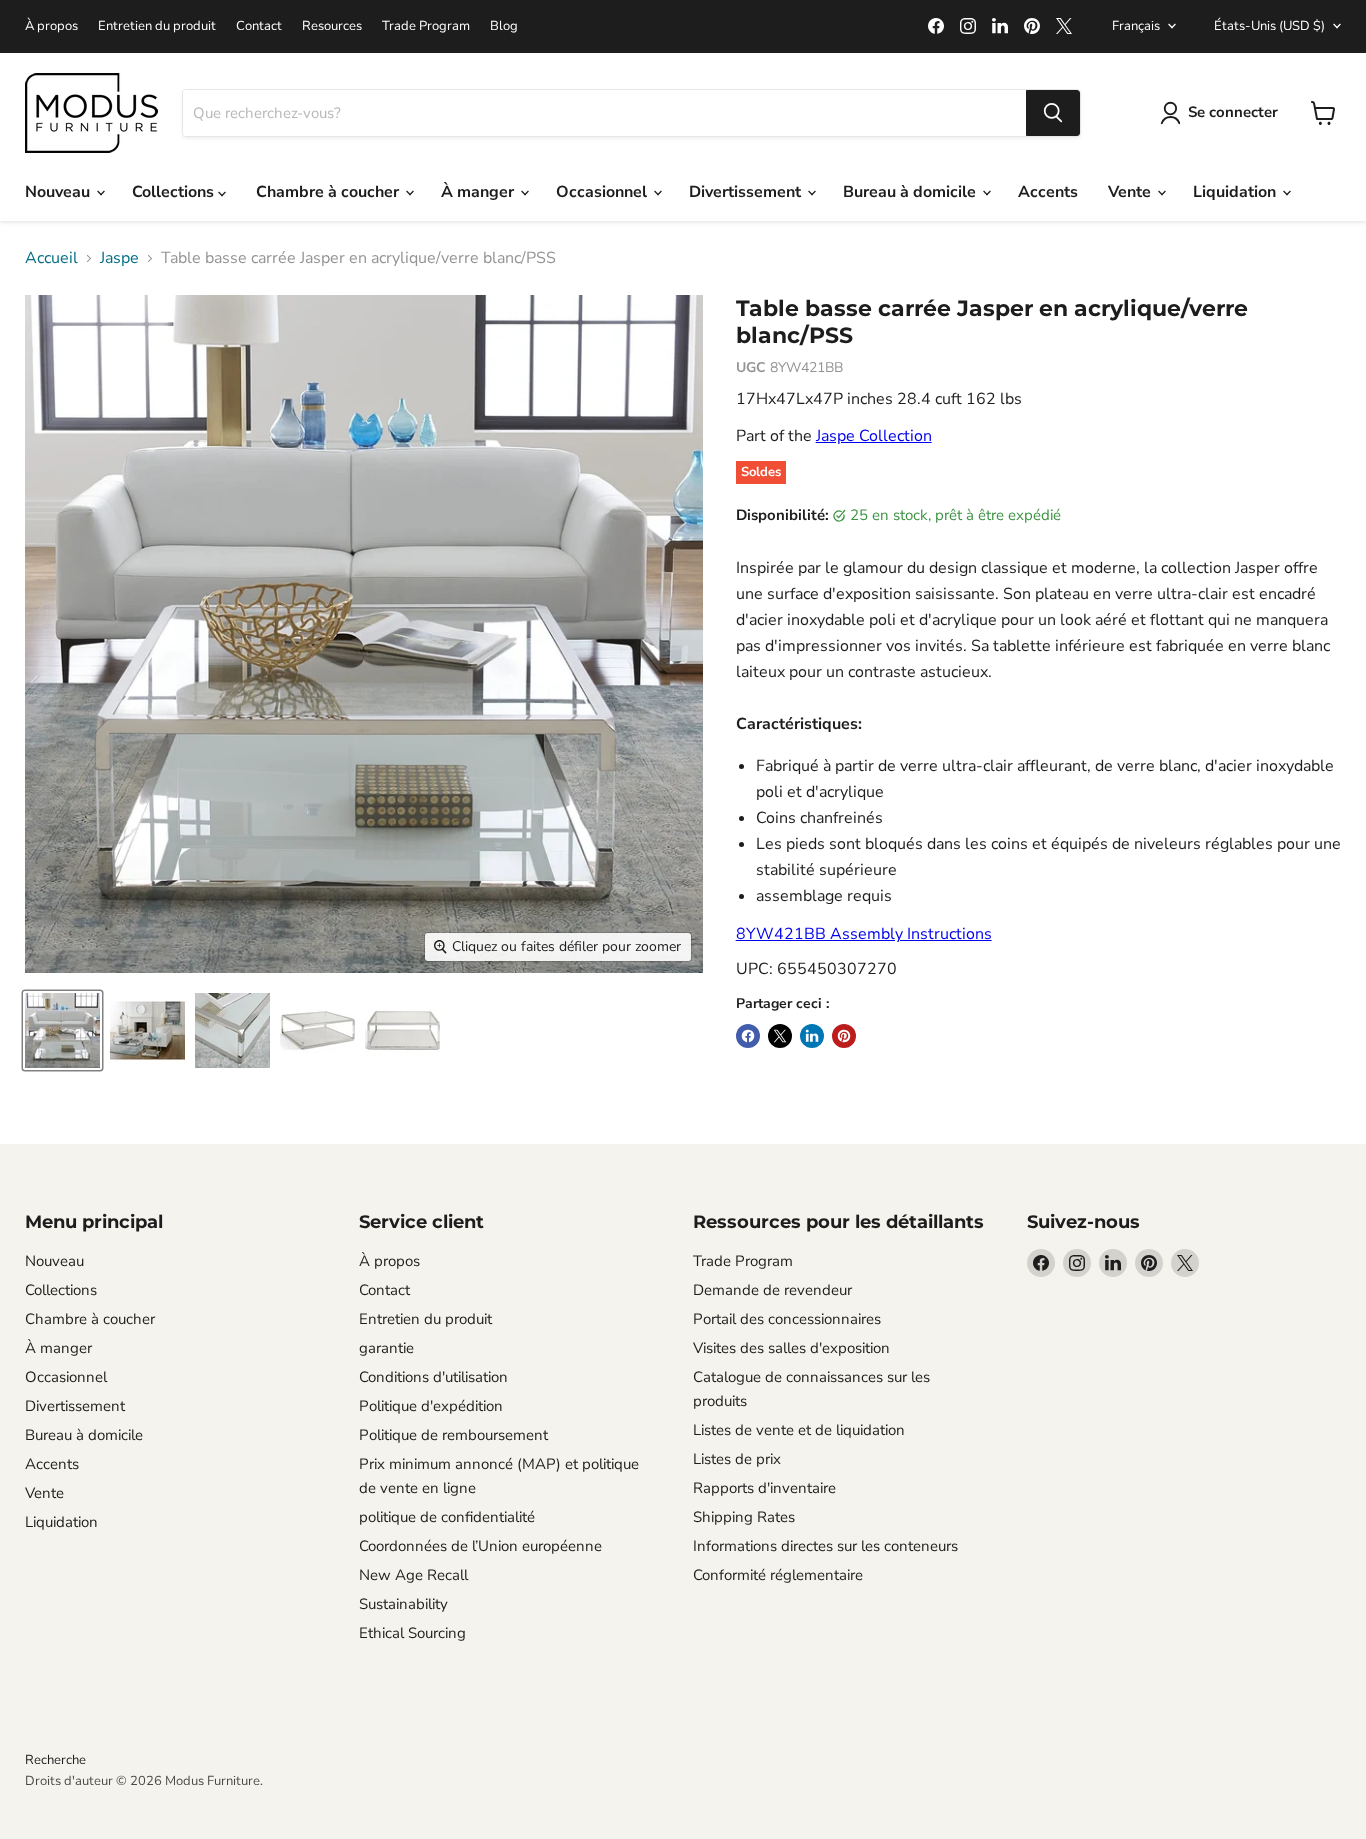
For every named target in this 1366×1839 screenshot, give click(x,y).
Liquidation (1236, 192)
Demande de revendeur (772, 1290)
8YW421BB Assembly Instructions (864, 934)
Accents (1048, 192)
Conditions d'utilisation (433, 1377)
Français (1136, 26)
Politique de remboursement (453, 1435)
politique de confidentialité (447, 1517)
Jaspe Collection (874, 436)
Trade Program (426, 26)
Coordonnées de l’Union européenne (480, 1546)
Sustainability (403, 1604)
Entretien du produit (157, 26)
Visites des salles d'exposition (791, 1348)
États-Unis (1269, 26)
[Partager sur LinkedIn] (812, 1036)
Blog (504, 26)
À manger (479, 192)
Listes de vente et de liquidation (799, 1430)
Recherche (55, 1760)
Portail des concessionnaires (787, 1319)
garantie (386, 1348)
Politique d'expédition (431, 1406)
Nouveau (59, 192)
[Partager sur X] (780, 1036)
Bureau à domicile (911, 192)
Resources (332, 26)
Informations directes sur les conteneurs (825, 1546)
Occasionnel (603, 192)
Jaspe (119, 258)
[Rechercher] (1053, 113)
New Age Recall (413, 1575)
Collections (175, 192)
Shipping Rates (744, 1517)
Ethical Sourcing (412, 1633)
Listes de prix (737, 1459)
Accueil (51, 258)
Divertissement (747, 192)
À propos (51, 26)
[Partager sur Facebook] (748, 1036)
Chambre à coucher (329, 192)
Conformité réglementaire (778, 1575)
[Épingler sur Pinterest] (844, 1036)
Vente (1131, 192)
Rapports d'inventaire (764, 1488)
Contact (259, 26)
